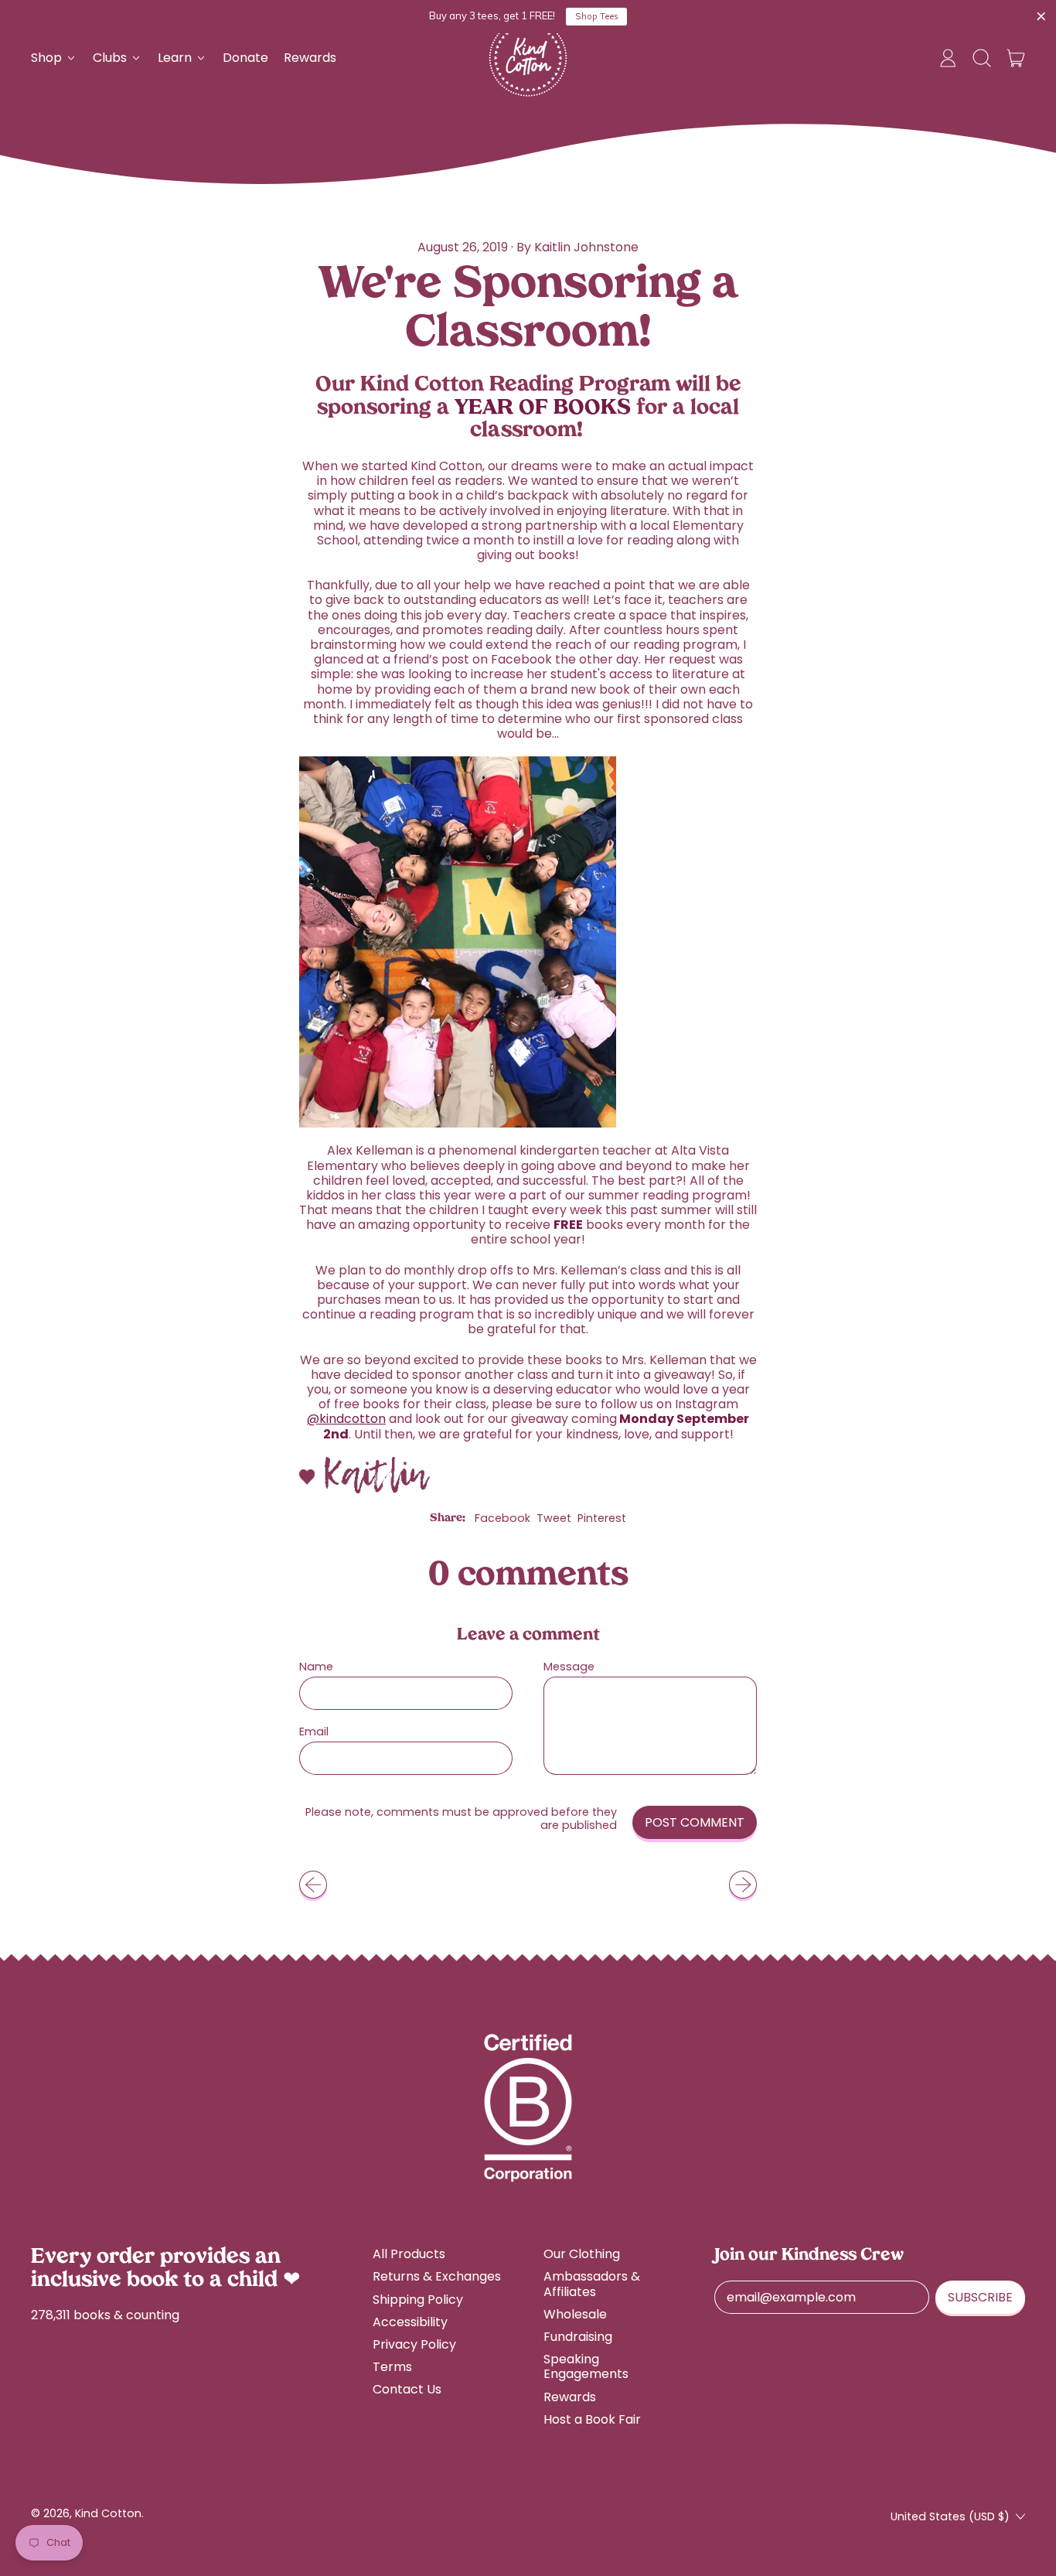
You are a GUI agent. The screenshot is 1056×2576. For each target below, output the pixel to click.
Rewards (310, 58)
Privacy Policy (414, 2344)
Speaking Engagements (586, 2366)
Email (314, 1732)
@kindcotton (346, 1419)
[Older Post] (313, 1885)
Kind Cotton (108, 2513)
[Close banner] (1041, 17)
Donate (245, 58)
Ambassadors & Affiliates (592, 2284)
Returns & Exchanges (437, 2276)
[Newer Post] (743, 1885)
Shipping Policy (418, 2300)
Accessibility (410, 2322)
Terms (392, 2367)
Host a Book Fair (592, 2419)
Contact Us (407, 2389)
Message (569, 1667)
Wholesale (575, 2314)
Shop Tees (597, 16)
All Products (409, 2254)
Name (316, 1667)
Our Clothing (582, 2254)
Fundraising (578, 2337)
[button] (982, 58)
